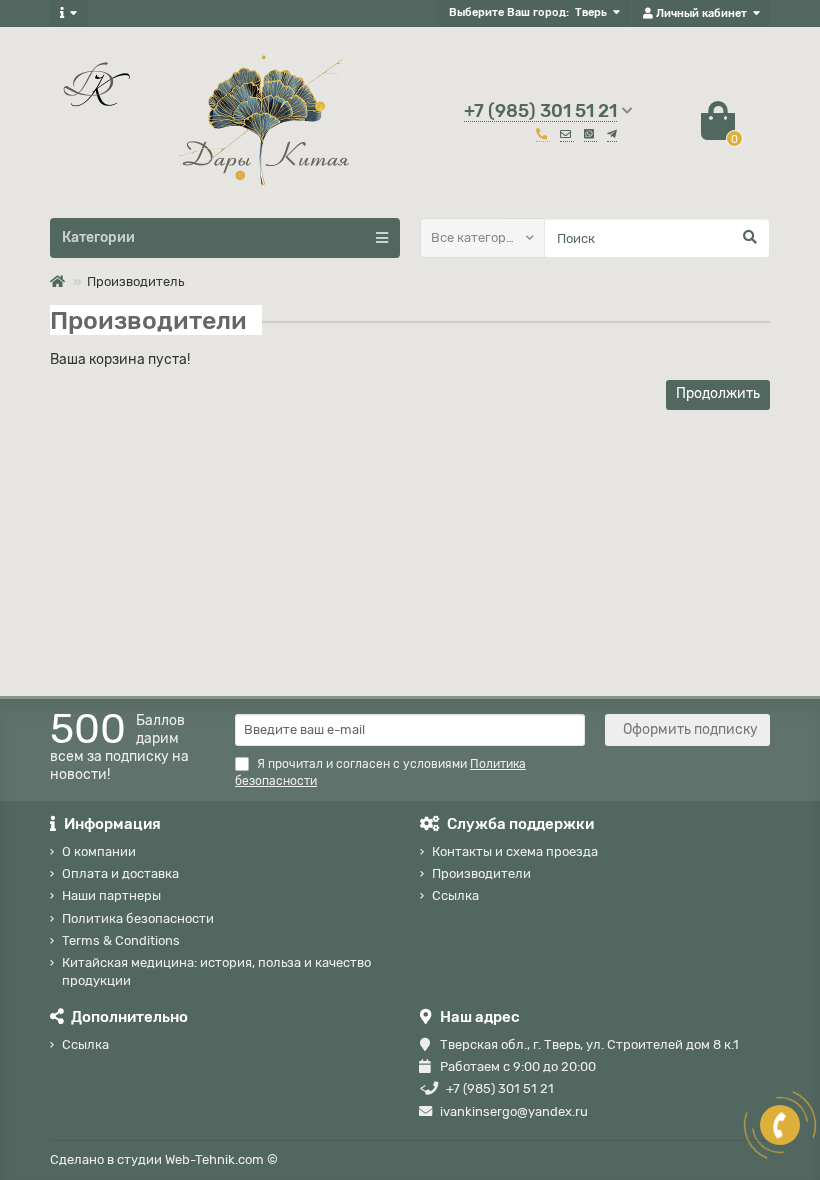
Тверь (591, 12)
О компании (99, 851)
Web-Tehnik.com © (221, 1159)
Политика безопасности (138, 918)
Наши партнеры (111, 895)
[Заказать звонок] (780, 1125)
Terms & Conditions (121, 940)
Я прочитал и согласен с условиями (380, 772)
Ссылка (455, 895)
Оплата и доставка (120, 873)
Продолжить (718, 393)
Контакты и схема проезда (515, 851)
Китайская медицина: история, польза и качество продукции (216, 971)
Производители (481, 873)
